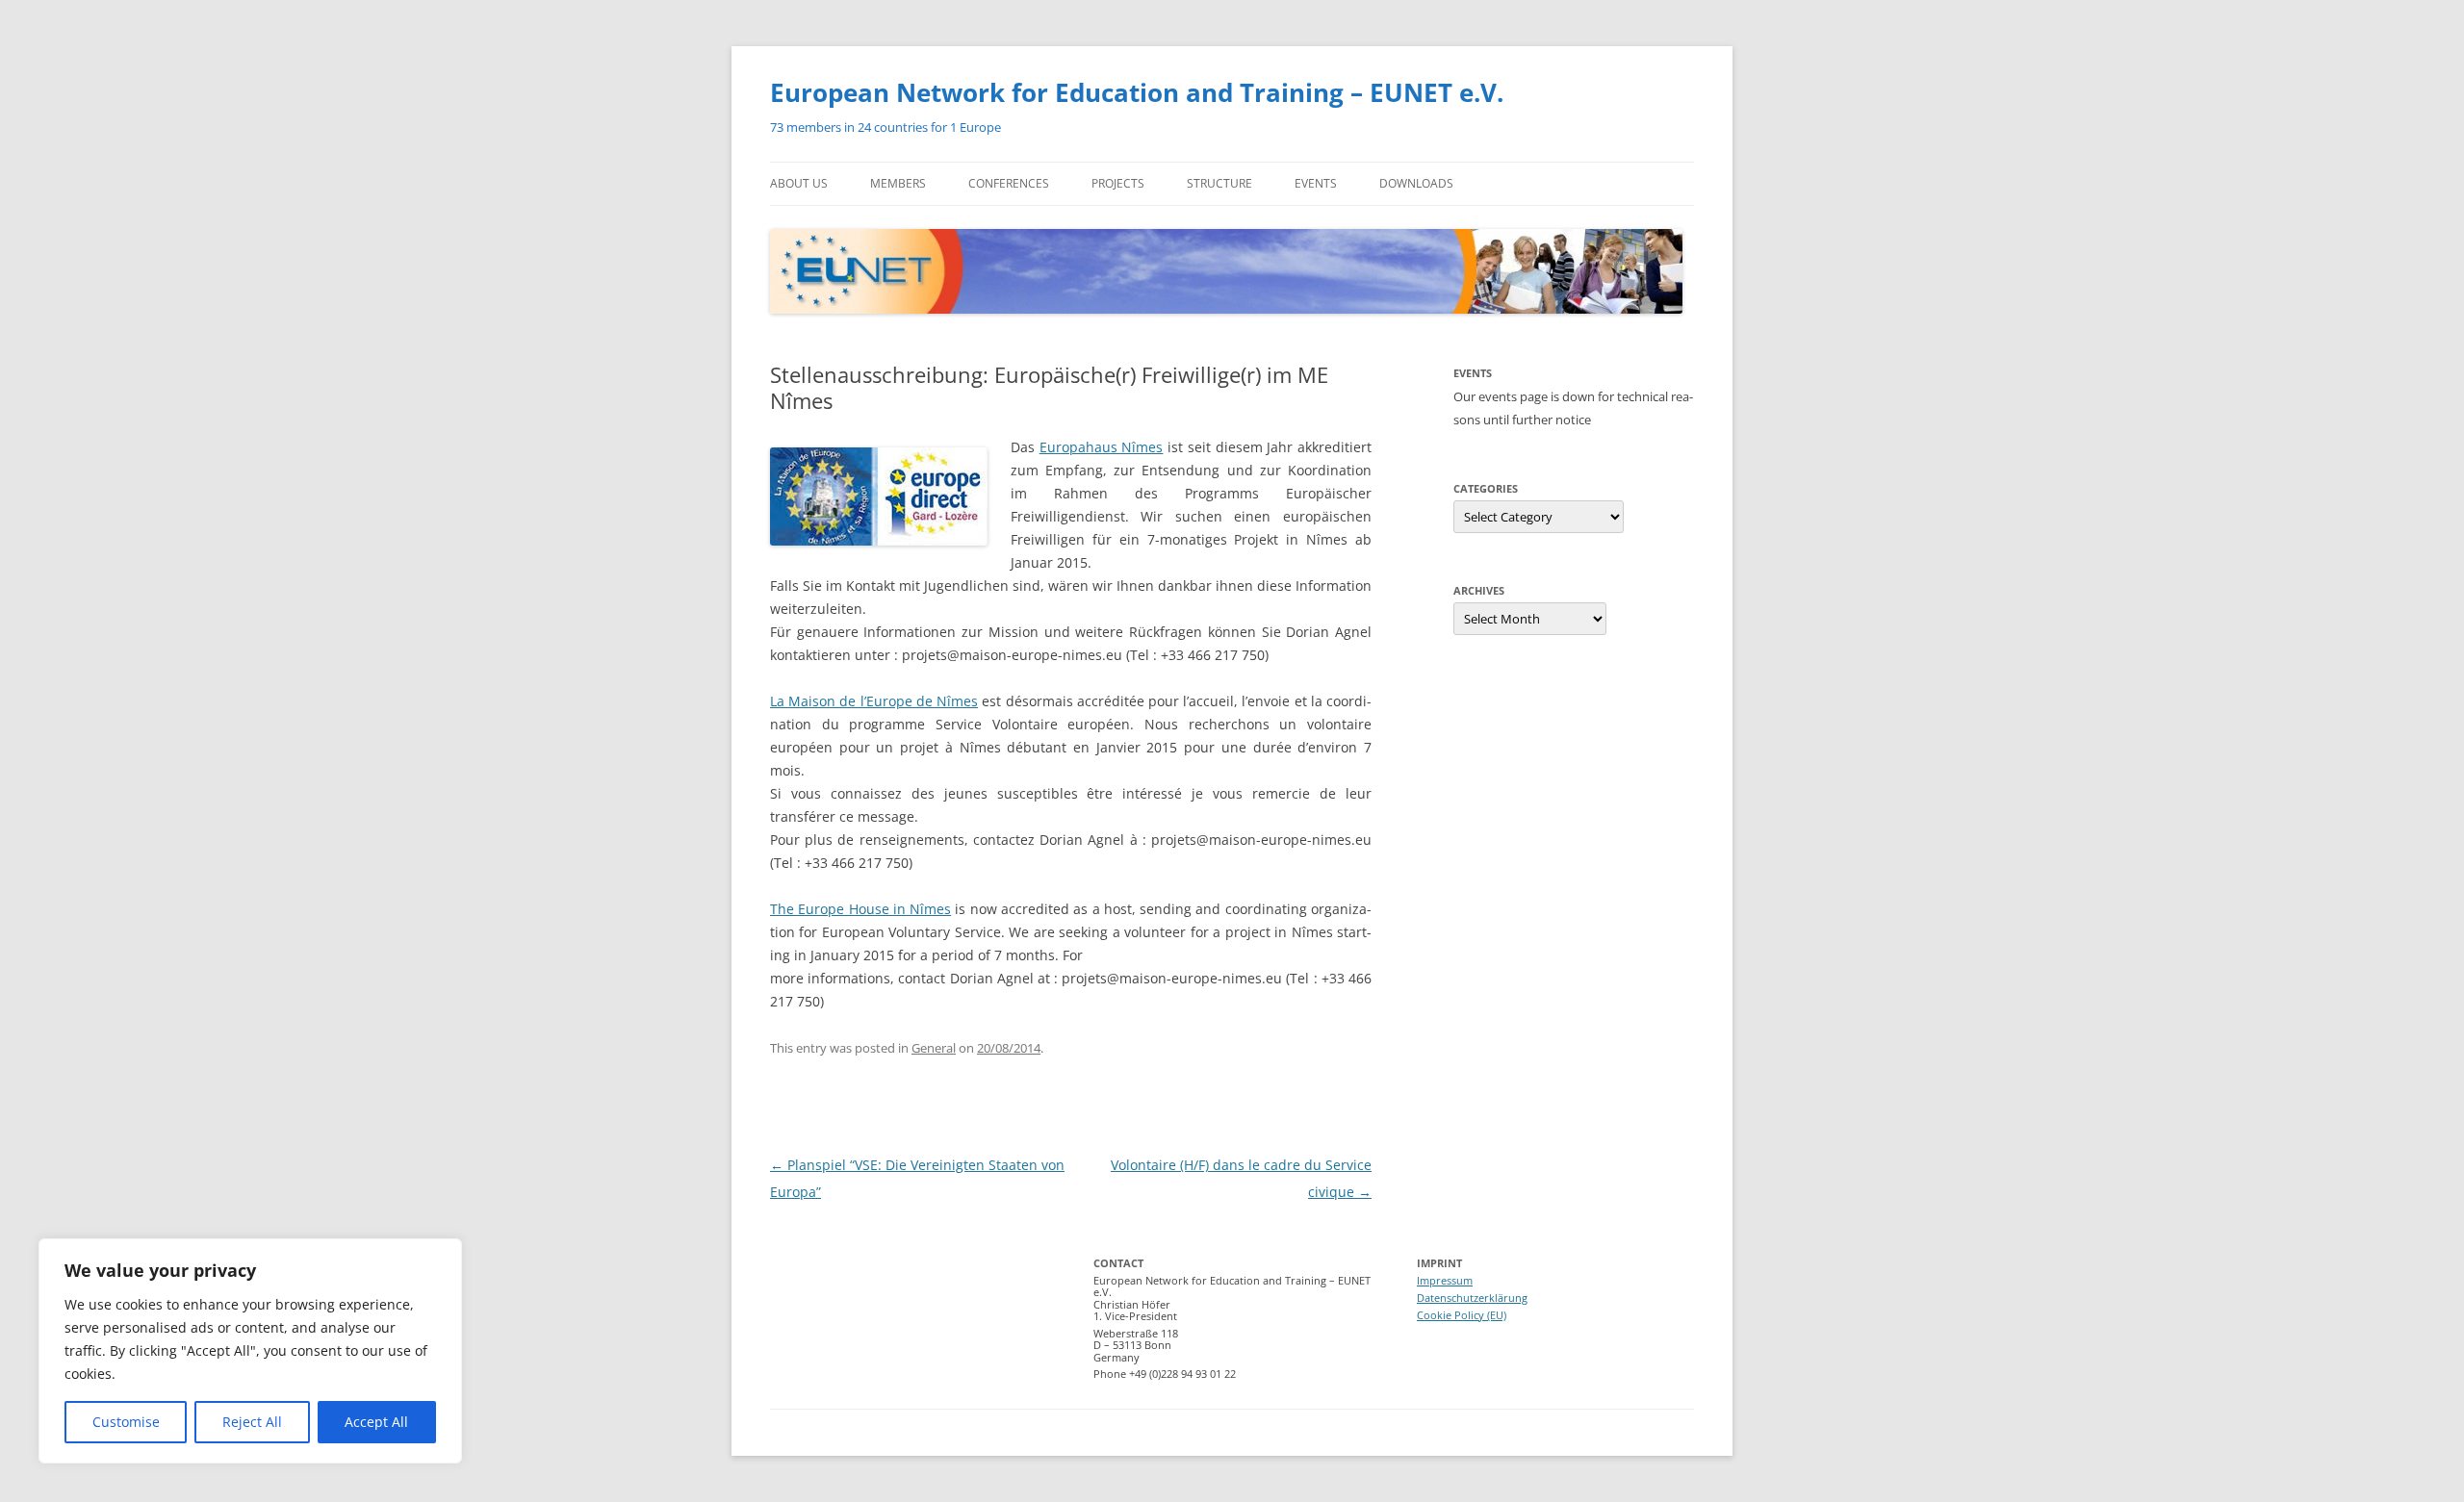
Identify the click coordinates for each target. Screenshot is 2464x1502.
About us (799, 183)
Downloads (1416, 183)
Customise (126, 1422)
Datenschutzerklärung (1472, 1298)
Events (1316, 183)
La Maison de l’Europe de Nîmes (874, 701)
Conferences (1009, 183)
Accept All (376, 1422)
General (934, 1048)
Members (898, 183)
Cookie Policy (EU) (1462, 1315)
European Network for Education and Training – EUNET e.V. (1137, 92)
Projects (1118, 183)
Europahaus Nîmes (1102, 447)
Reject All (252, 1422)
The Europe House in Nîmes (860, 909)
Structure (1219, 183)
